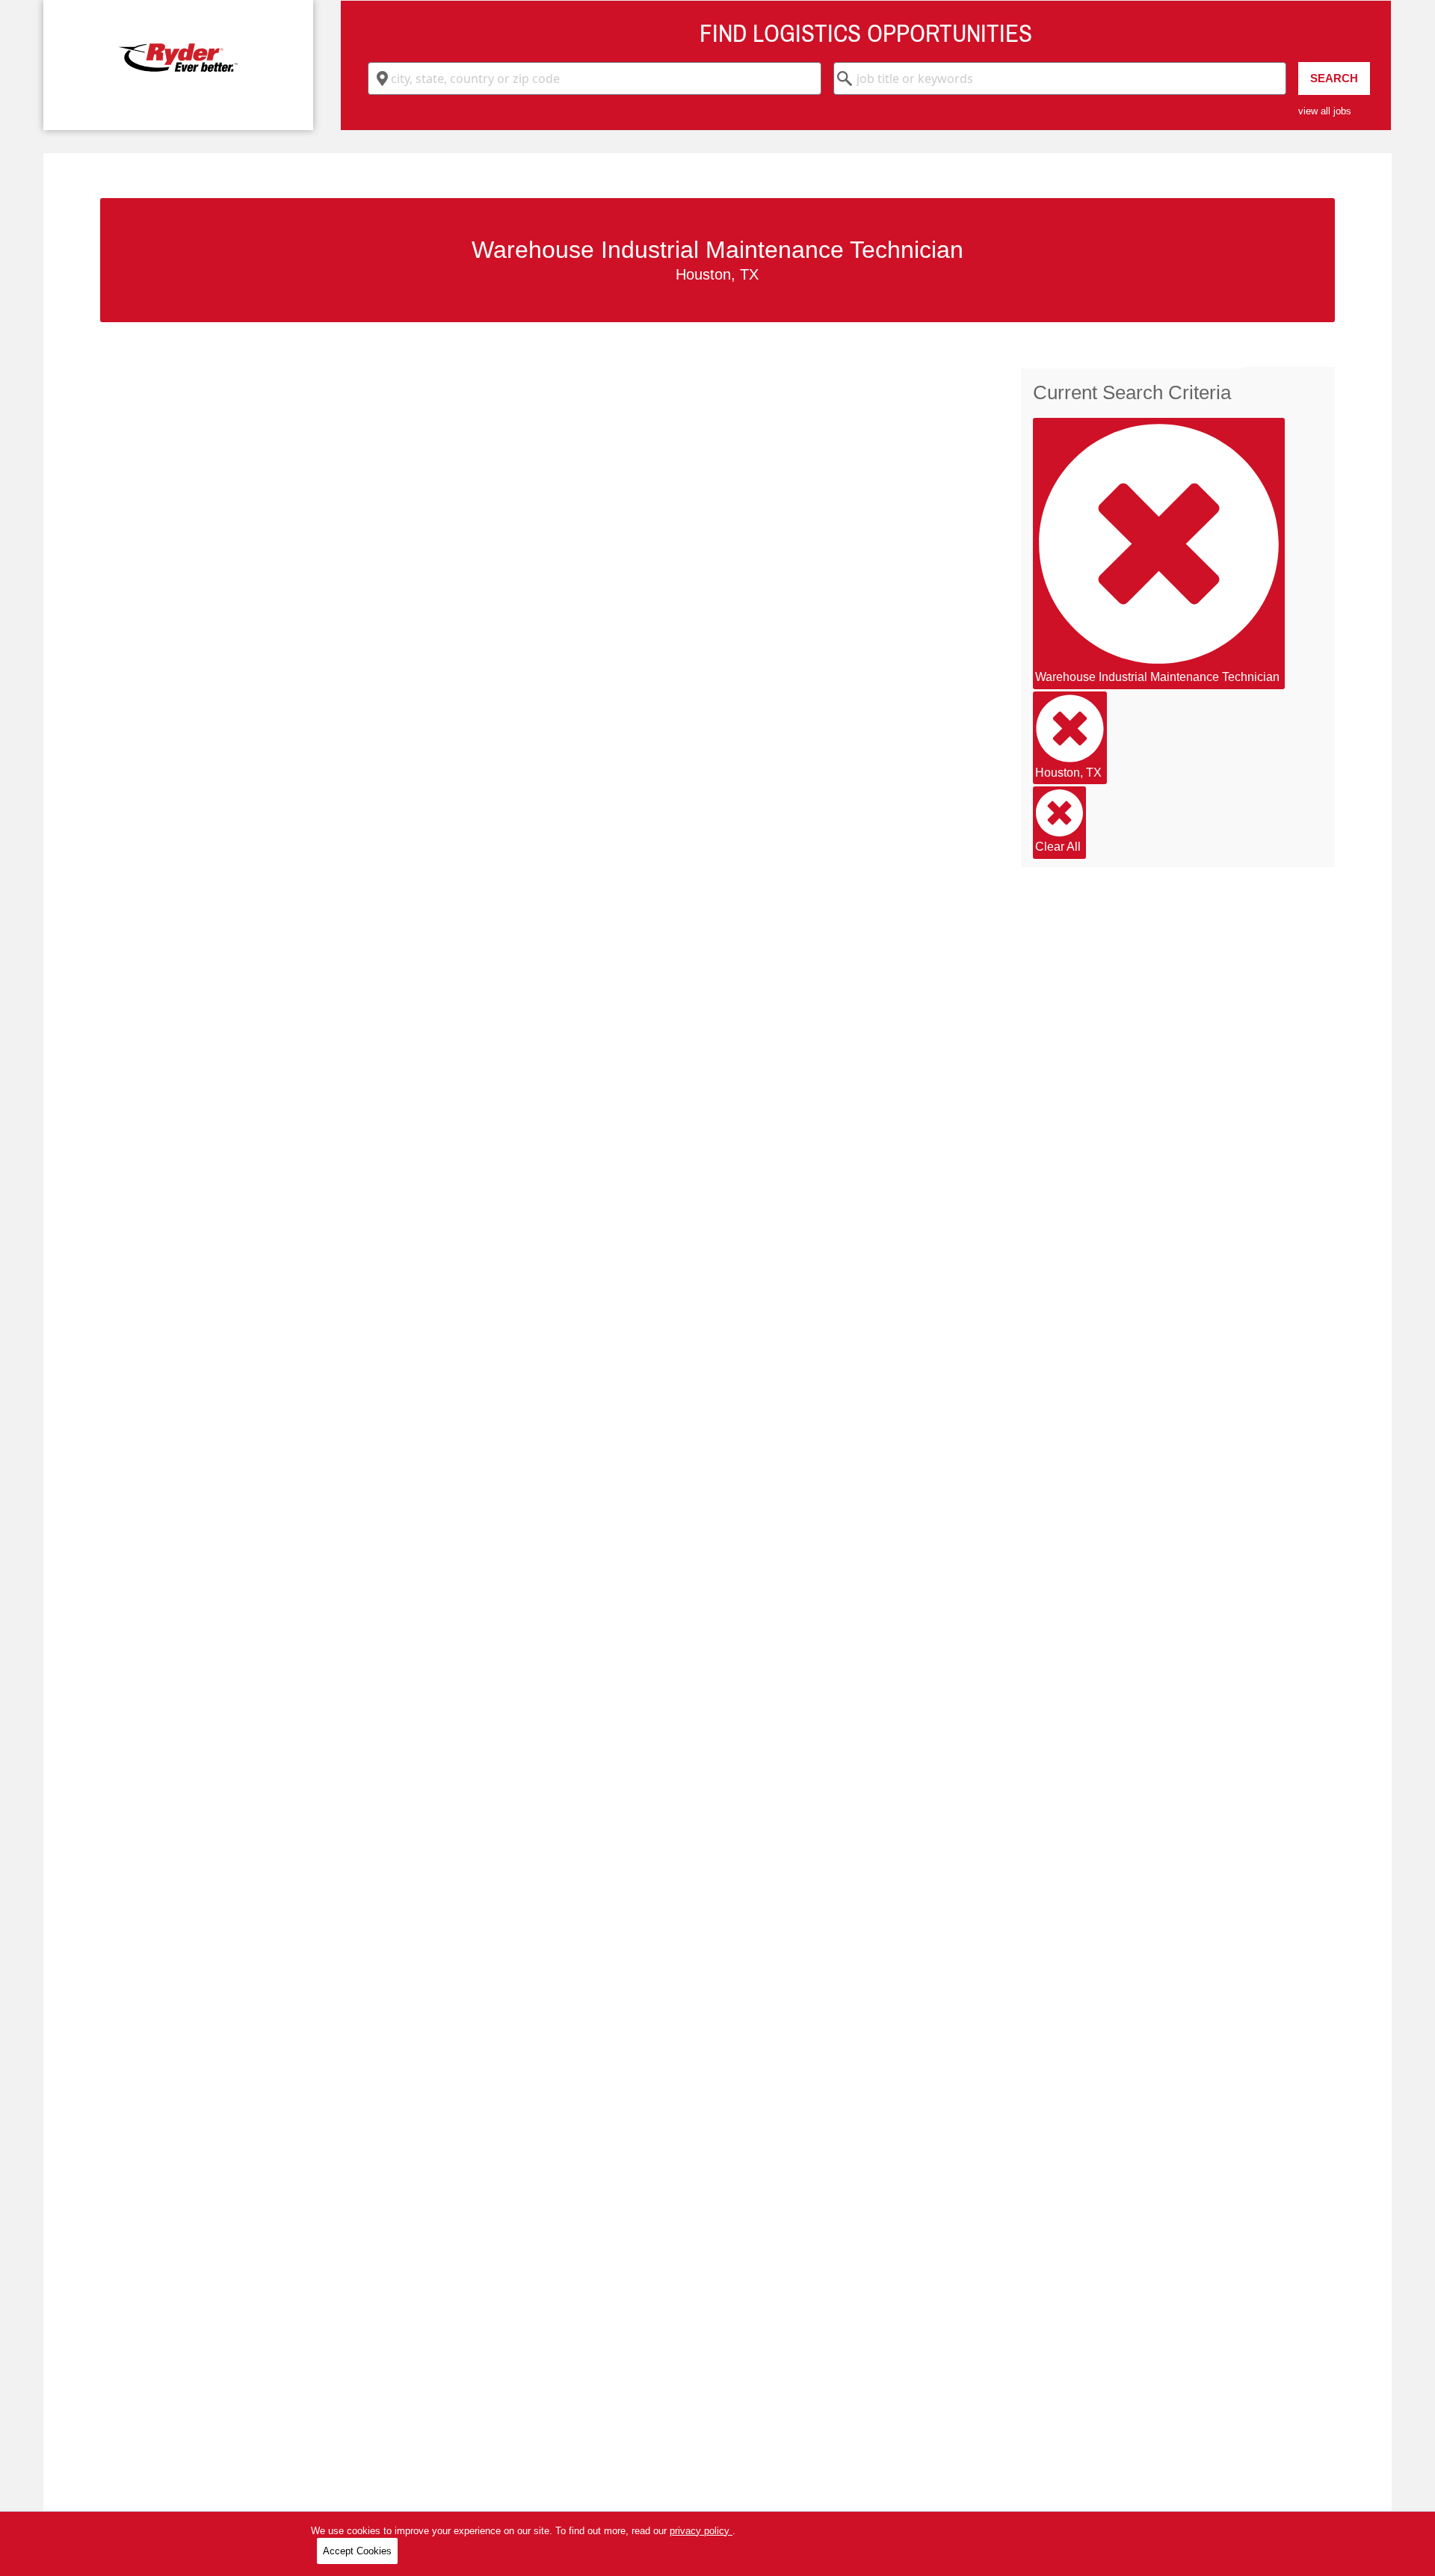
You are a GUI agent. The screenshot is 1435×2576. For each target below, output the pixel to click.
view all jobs (1325, 111)
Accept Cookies (357, 2551)
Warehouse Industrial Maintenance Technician (1157, 677)
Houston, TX (1068, 773)
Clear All (1058, 847)
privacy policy (701, 2531)
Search (1334, 78)
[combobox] (595, 78)
